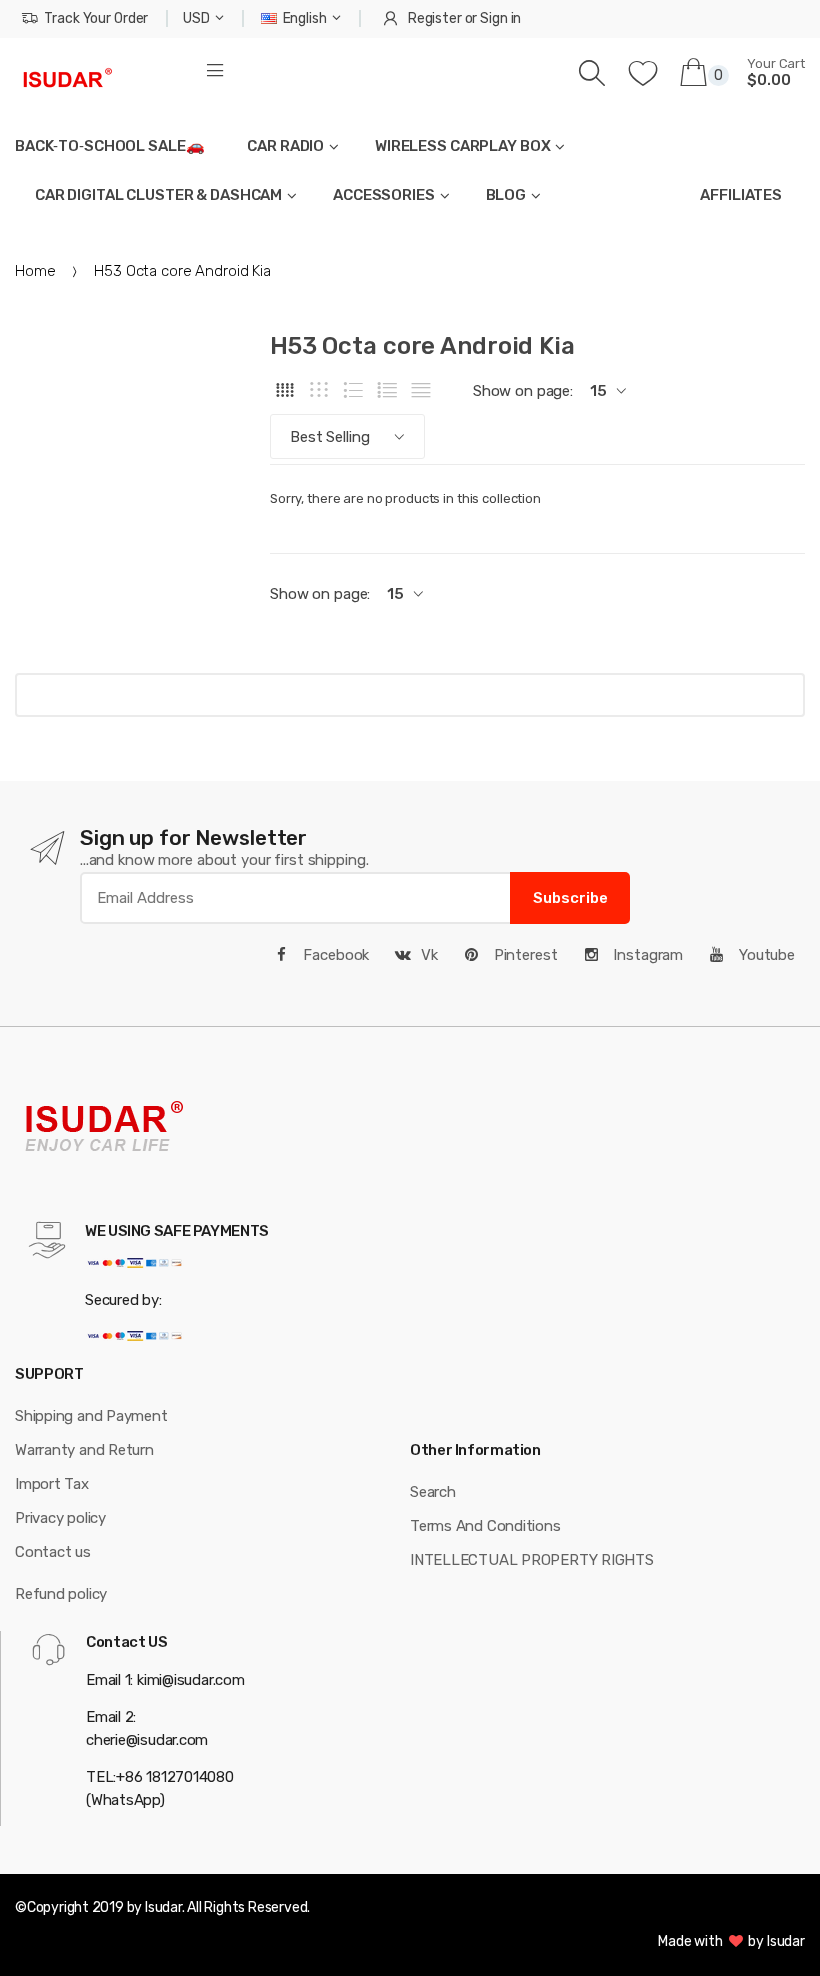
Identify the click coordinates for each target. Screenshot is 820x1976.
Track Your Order (96, 18)
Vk (429, 955)
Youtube (765, 955)
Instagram (646, 955)
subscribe (570, 898)
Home (35, 271)
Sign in (500, 18)
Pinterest (524, 955)
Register (435, 18)
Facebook (335, 955)
